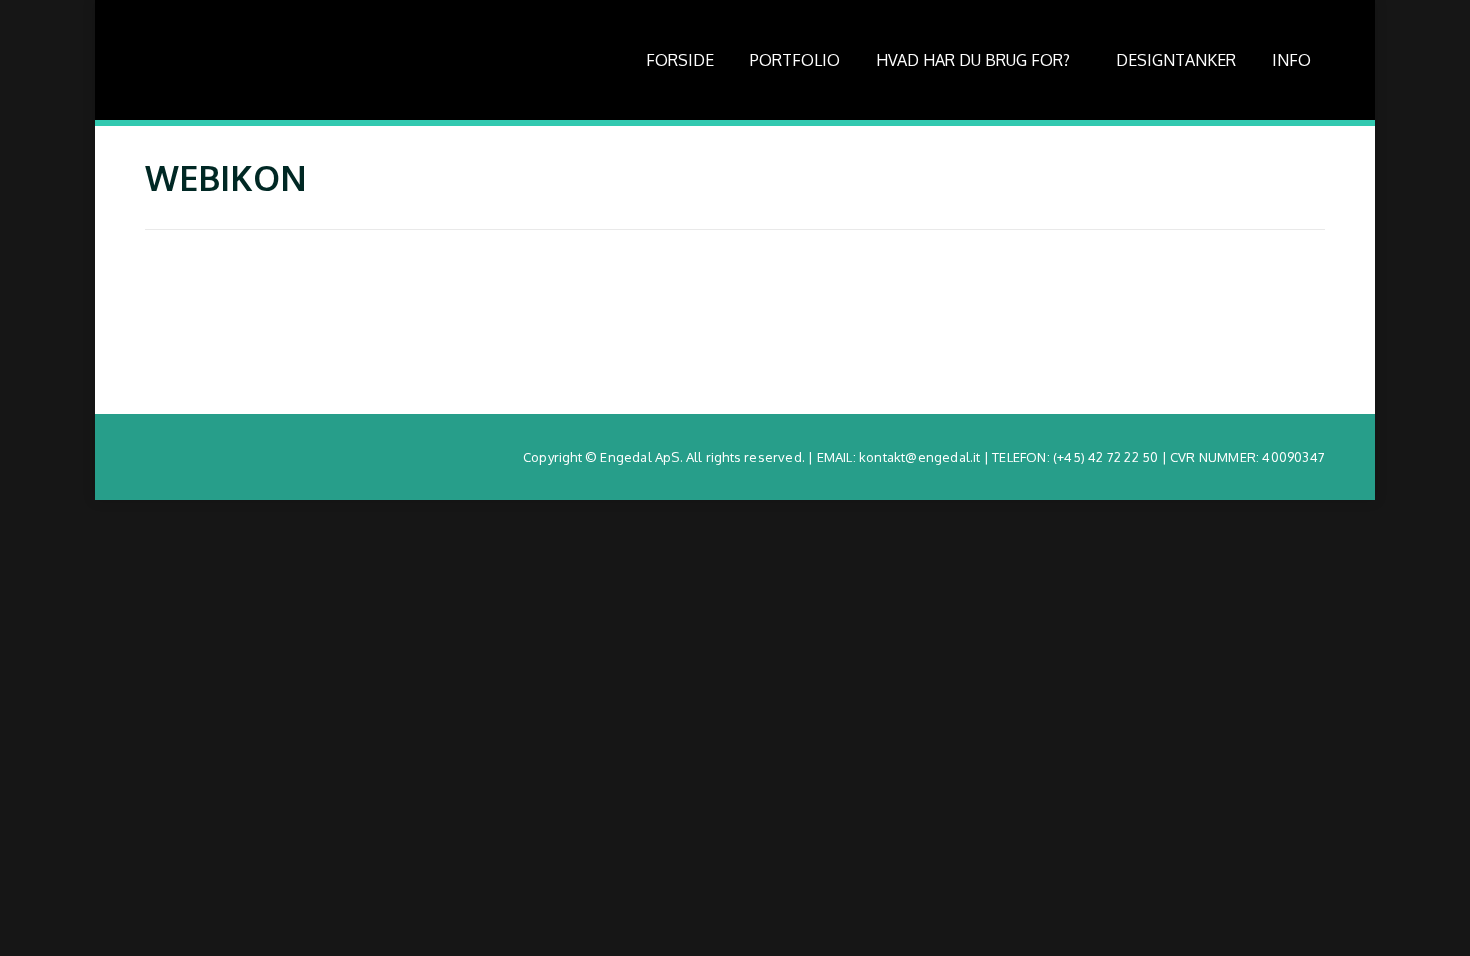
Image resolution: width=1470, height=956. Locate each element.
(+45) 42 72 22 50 (1105, 457)
